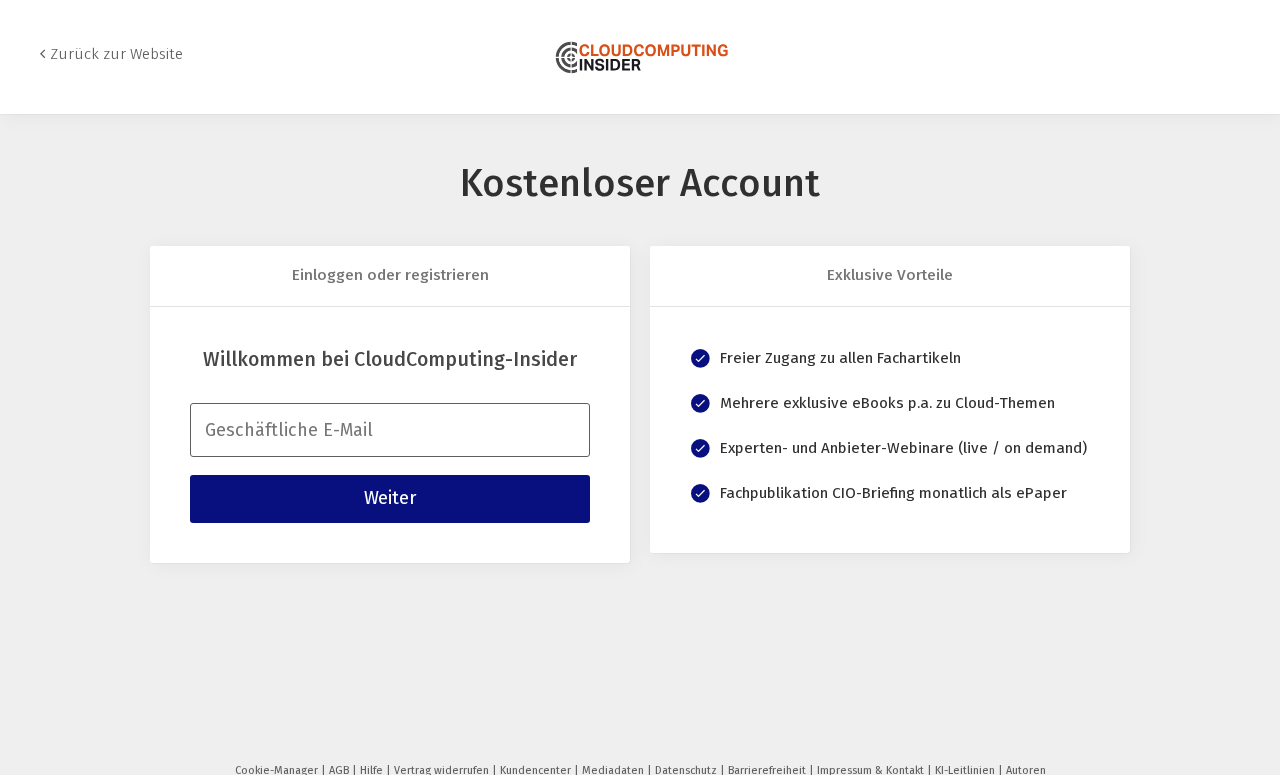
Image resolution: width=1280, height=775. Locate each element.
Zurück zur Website (116, 54)
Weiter (390, 498)
